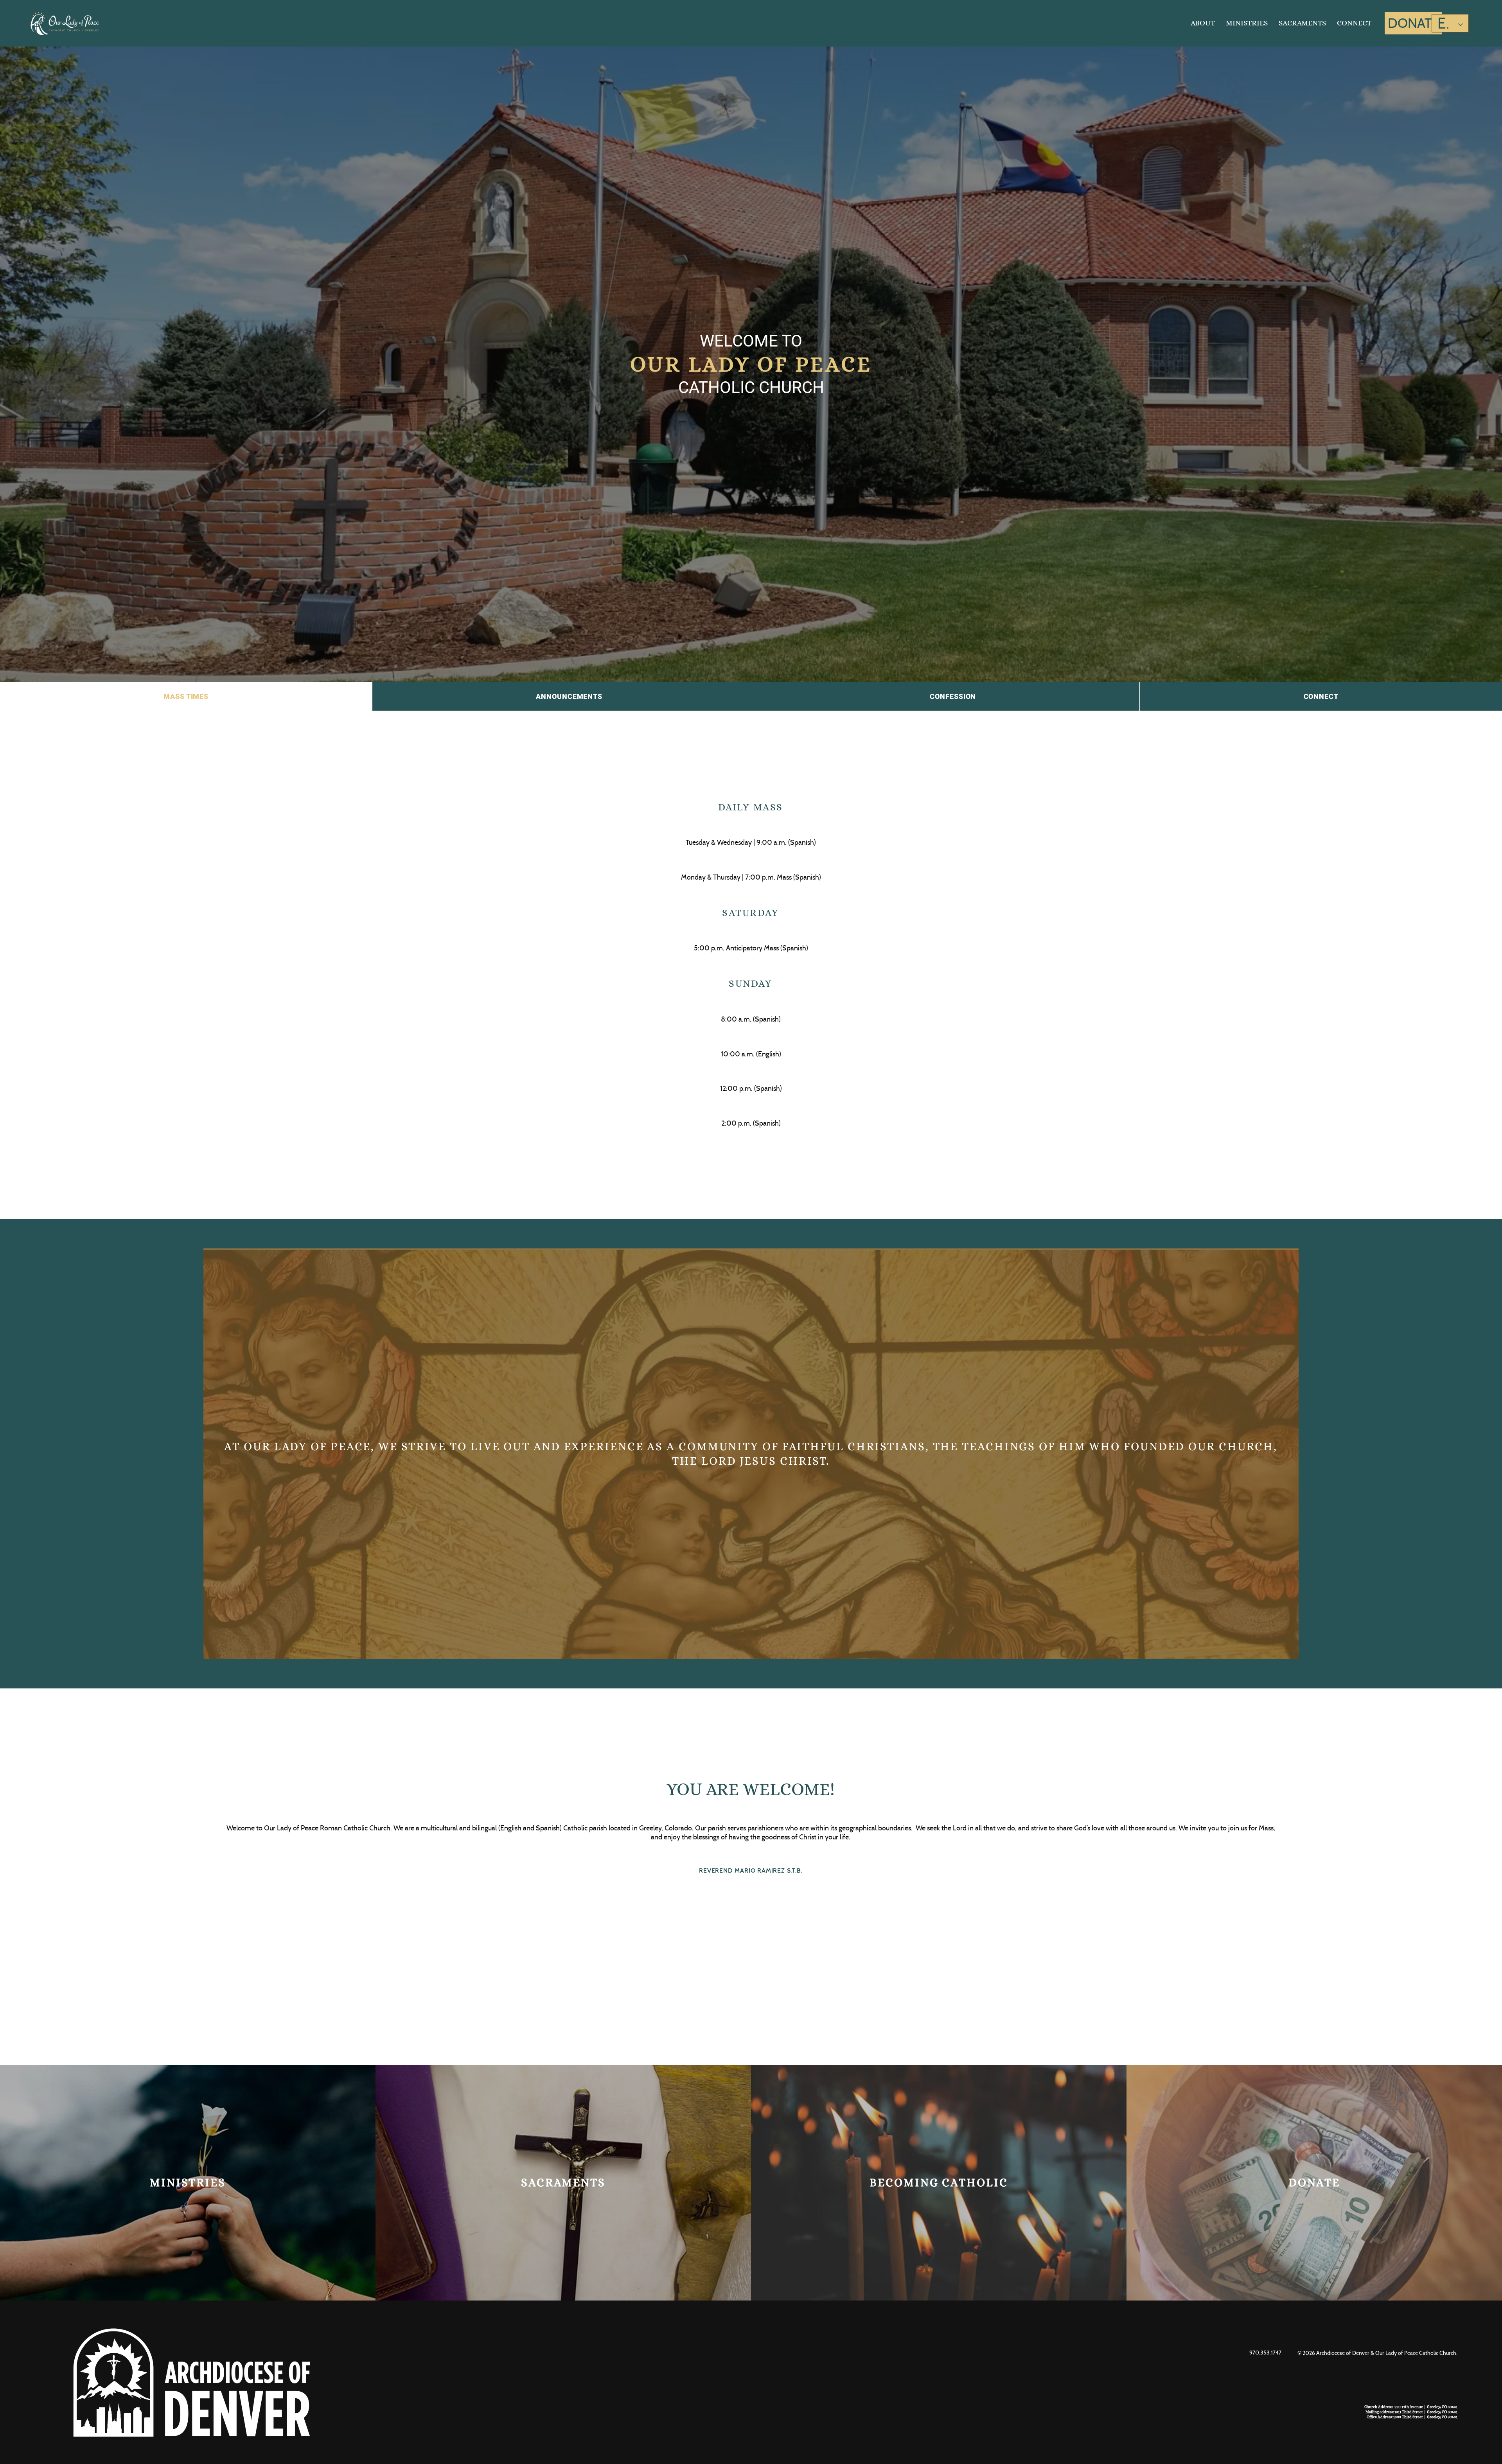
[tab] (186, 696)
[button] (1203, 23)
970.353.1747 (1265, 2353)
